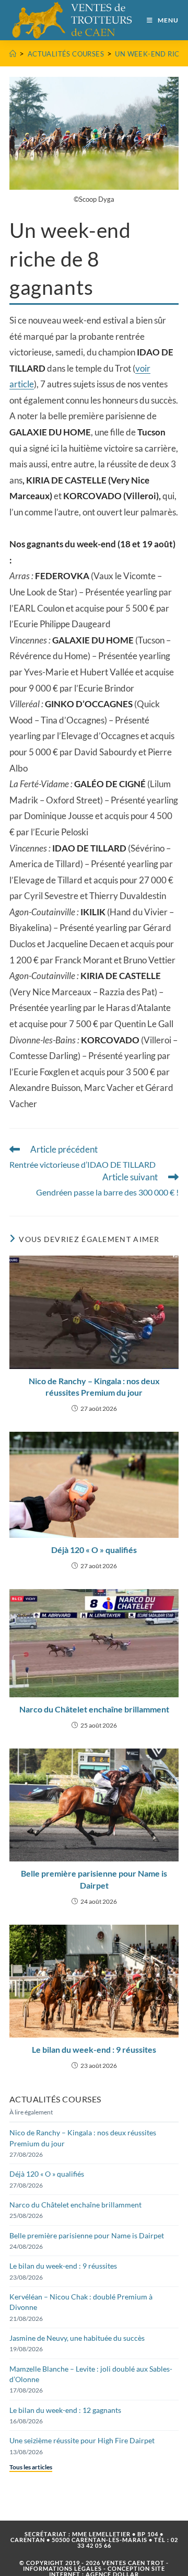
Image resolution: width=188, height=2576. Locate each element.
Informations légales (62, 2568)
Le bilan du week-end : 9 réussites (94, 2049)
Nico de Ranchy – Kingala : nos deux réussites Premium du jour (94, 1387)
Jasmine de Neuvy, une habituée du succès (77, 2338)
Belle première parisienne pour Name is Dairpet (94, 1879)
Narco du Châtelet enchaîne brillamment (94, 1709)
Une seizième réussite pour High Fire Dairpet (82, 2440)
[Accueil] (13, 54)
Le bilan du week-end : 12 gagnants (65, 2410)
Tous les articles (31, 2467)
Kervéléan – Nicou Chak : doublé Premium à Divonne (81, 2302)
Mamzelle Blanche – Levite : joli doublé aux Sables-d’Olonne (91, 2374)
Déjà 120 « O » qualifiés (94, 1550)
